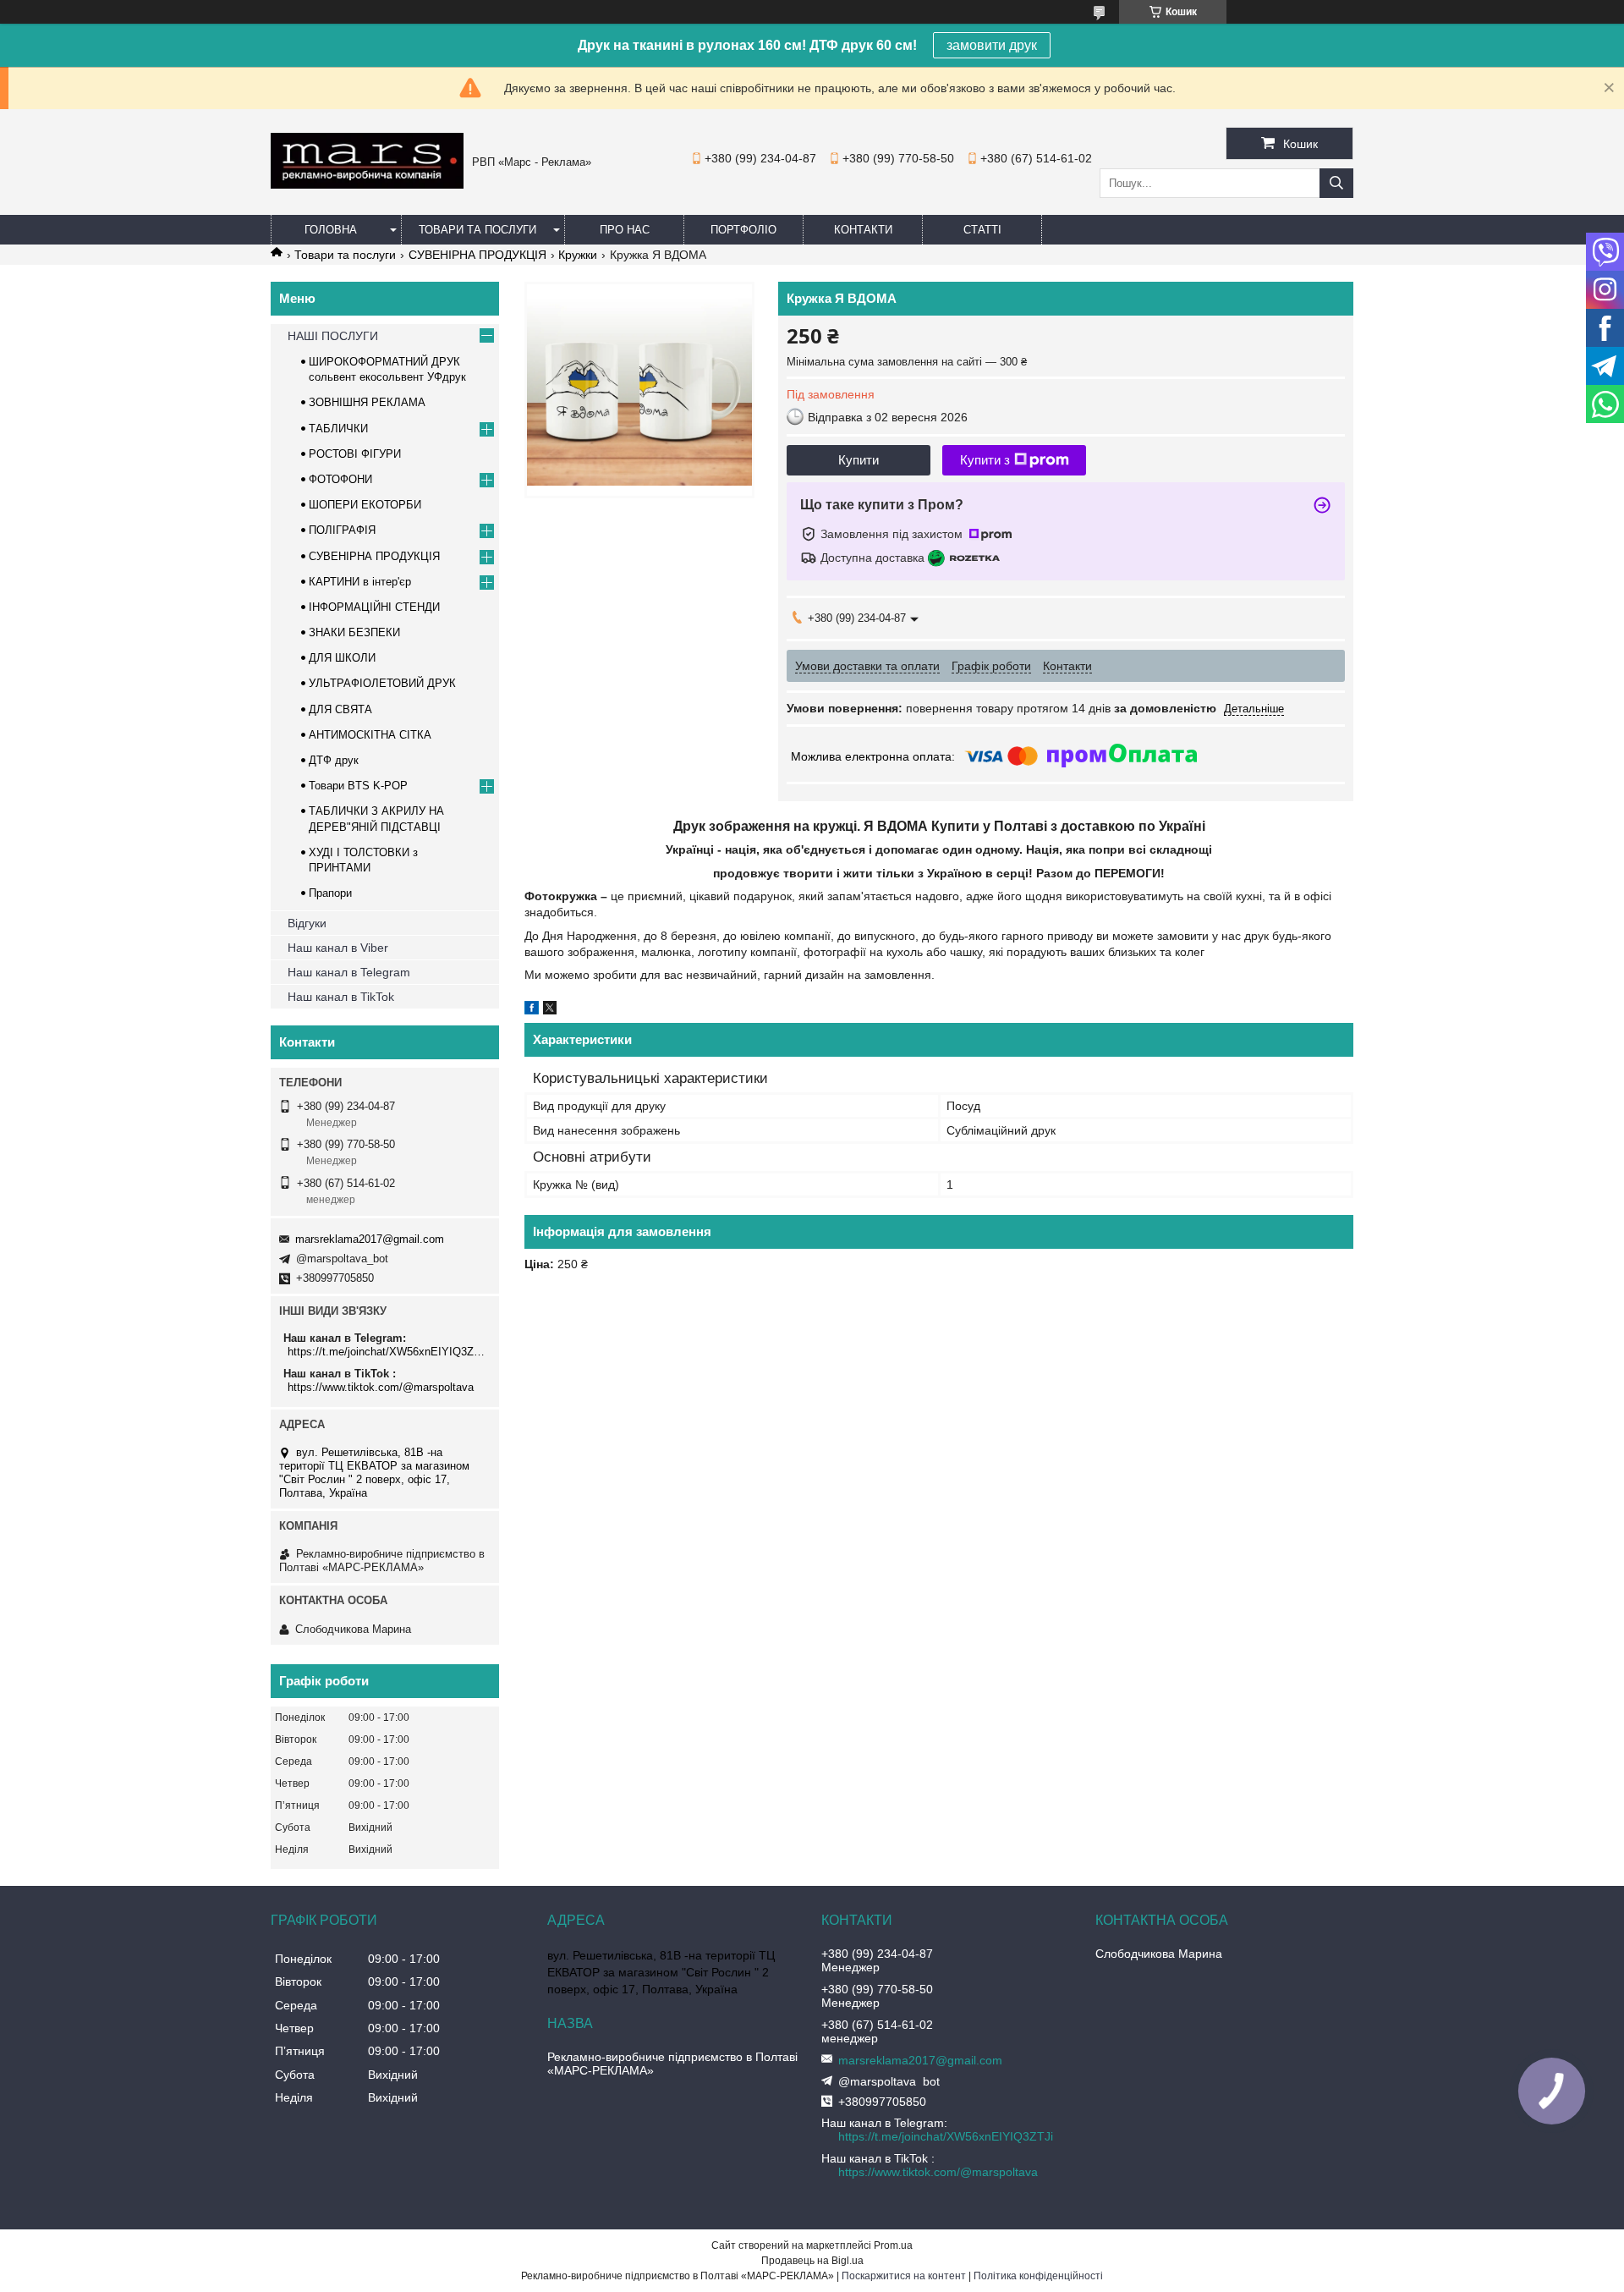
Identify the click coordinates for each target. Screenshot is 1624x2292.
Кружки (578, 255)
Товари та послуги (477, 230)
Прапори (330, 893)
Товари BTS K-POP (358, 786)
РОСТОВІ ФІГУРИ (355, 454)
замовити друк (992, 45)
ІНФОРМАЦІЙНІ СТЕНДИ (374, 607)
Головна (331, 230)
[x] (550, 1010)
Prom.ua (893, 2245)
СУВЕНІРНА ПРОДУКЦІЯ (477, 255)
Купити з (985, 460)
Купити (859, 460)
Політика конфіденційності (1038, 2276)
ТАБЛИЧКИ (338, 429)
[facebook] (532, 1010)
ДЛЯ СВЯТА (340, 709)
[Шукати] (1336, 183)
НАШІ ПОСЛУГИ (333, 336)
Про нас (625, 230)
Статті (982, 230)
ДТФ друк (334, 760)
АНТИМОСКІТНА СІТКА (370, 735)
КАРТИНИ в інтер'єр (360, 582)
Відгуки (307, 923)
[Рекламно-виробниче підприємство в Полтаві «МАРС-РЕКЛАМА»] (367, 184)
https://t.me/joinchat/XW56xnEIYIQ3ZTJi (387, 1352)
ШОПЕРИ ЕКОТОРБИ (365, 505)
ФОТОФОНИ (340, 479)
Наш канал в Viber (338, 948)
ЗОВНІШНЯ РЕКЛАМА (367, 402)
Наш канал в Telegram (349, 972)
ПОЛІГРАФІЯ (342, 530)
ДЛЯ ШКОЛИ (342, 658)
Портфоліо (743, 230)
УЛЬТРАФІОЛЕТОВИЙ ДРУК (382, 683)
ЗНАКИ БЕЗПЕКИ (354, 632)
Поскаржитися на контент (904, 2276)
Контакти (863, 230)
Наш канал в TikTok (341, 997)
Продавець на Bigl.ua (812, 2261)
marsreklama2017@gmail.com (370, 1239)
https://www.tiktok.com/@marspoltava (381, 1387)
